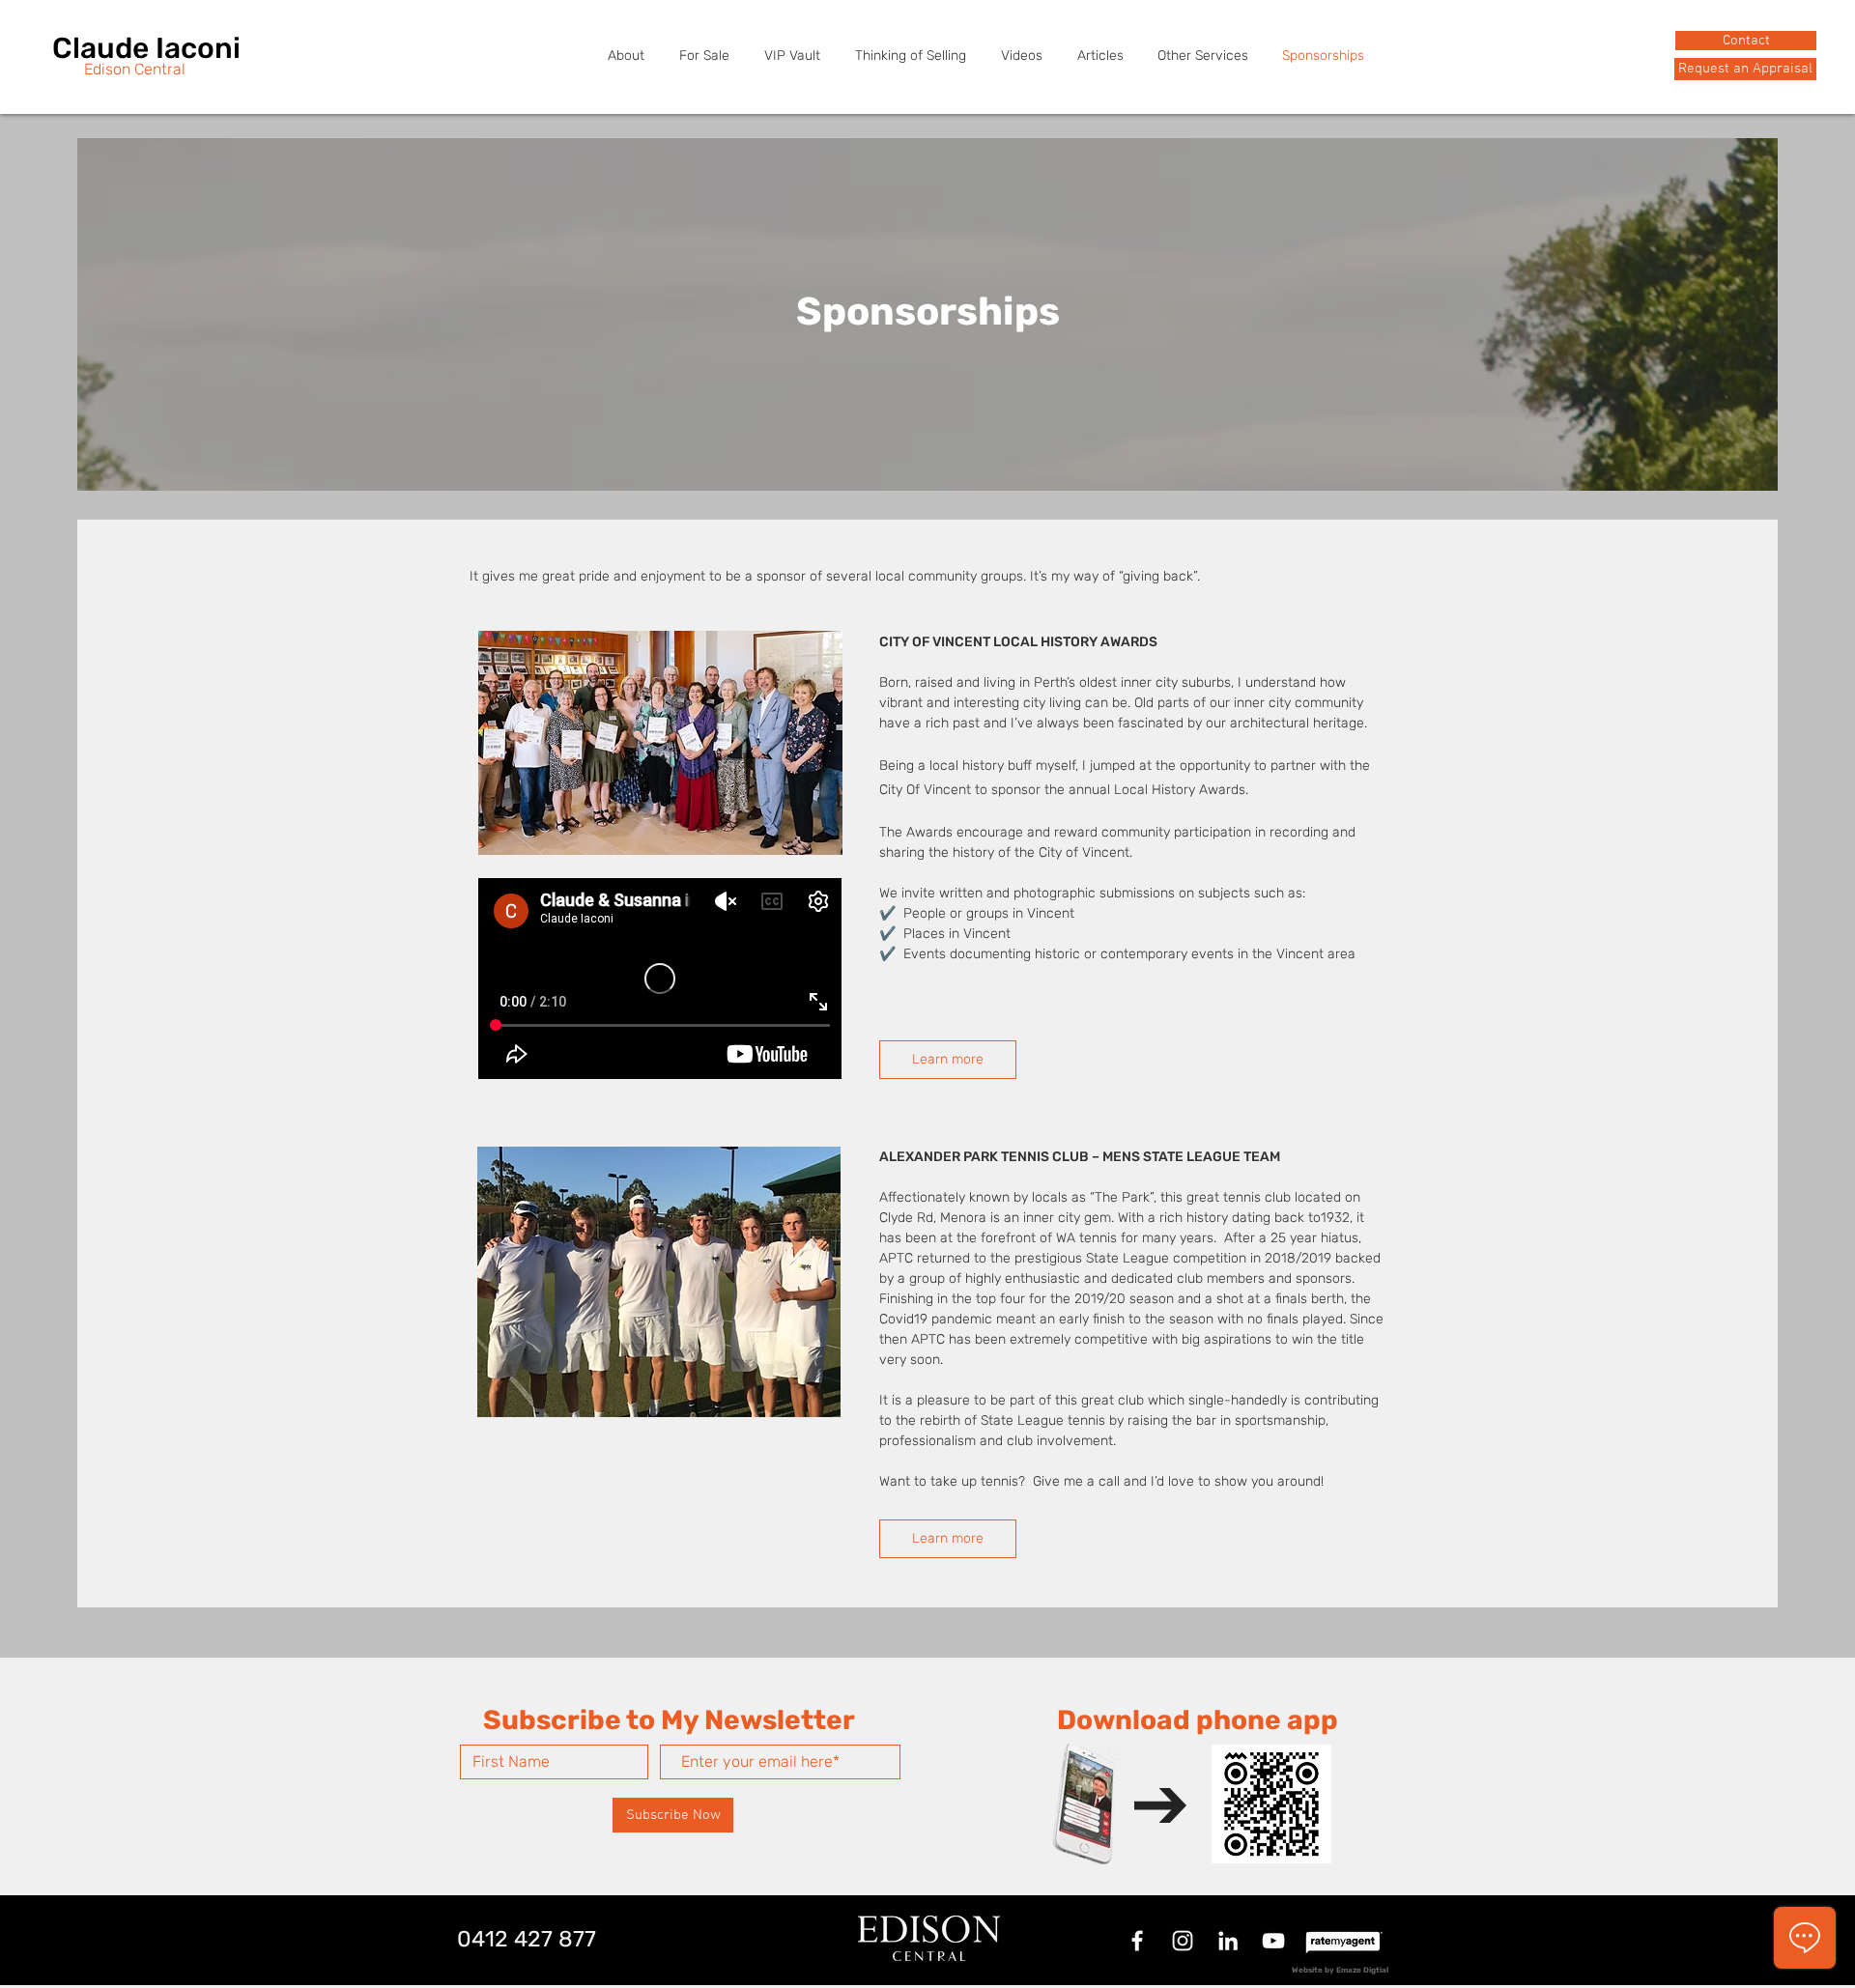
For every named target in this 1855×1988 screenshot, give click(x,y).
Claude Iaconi (146, 48)
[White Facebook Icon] (1137, 1941)
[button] (1745, 69)
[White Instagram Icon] (1183, 1941)
